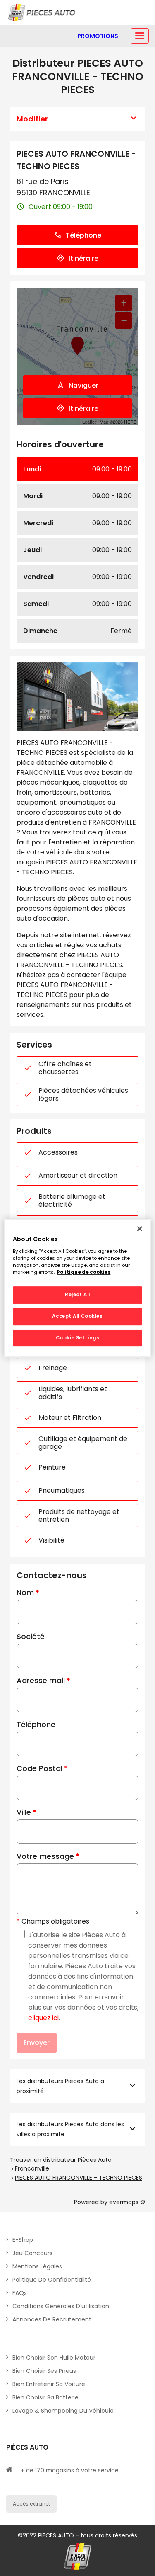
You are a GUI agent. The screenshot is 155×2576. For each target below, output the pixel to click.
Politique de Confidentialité (52, 2280)
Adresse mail (41, 1680)
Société (31, 1636)
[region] (77, 1288)
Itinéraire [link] (83, 258)
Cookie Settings (78, 1338)
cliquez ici (43, 2018)
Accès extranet (31, 2504)
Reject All (77, 1295)
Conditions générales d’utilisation (61, 2306)
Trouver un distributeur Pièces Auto (61, 2160)
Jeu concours (32, 2253)
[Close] (140, 1229)
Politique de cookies (83, 1272)
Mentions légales (37, 2266)
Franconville (32, 2168)
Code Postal (39, 1768)
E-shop (23, 2240)
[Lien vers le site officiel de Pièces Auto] (43, 12)
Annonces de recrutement (52, 2319)
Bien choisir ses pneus (44, 2371)
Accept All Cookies (77, 1316)
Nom (25, 1592)
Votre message (45, 1856)
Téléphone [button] (83, 235)
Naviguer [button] (83, 385)
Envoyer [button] (37, 2043)
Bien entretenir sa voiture (49, 2384)
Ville (24, 1812)
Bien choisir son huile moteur (54, 2358)
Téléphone (36, 1724)
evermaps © (127, 2202)
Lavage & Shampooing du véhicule (63, 2411)
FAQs (20, 2293)
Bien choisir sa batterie (45, 2397)
